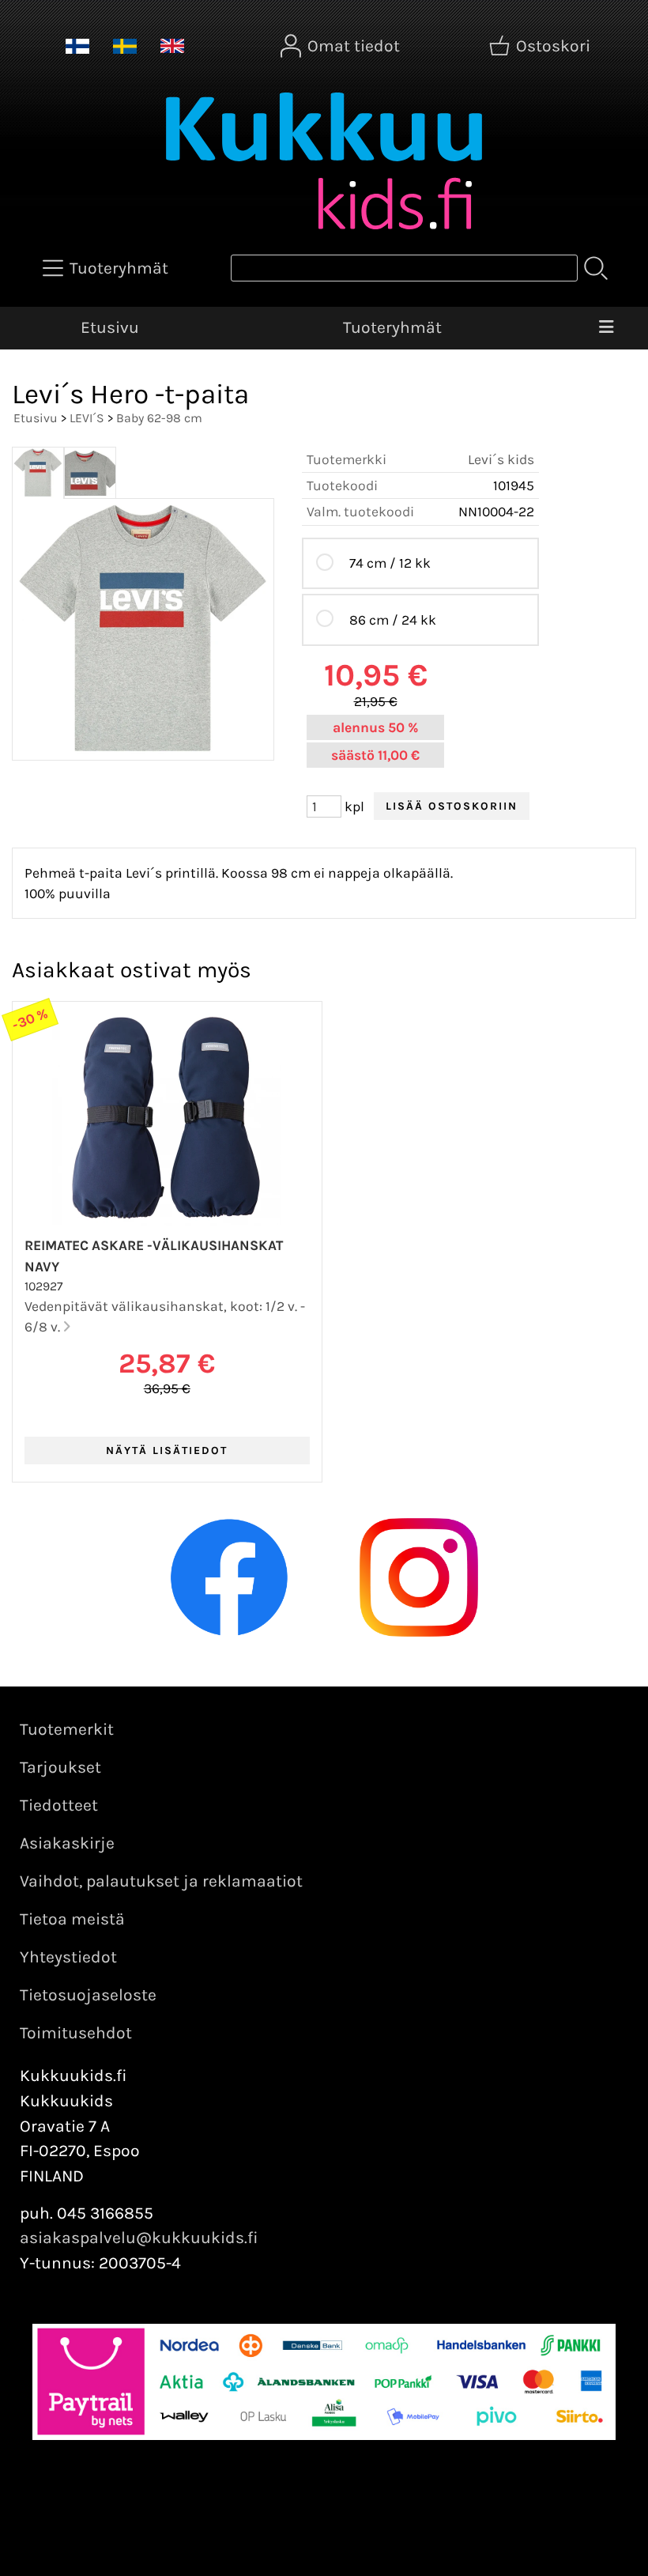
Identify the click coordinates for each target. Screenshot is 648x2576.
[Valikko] (607, 328)
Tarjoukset (60, 1767)
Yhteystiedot (68, 1957)
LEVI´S (87, 418)
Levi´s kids (501, 459)
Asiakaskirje (67, 1843)
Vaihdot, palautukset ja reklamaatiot (161, 1881)
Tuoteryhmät (392, 327)
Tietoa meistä (72, 1919)
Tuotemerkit (67, 1729)
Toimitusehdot (76, 2033)
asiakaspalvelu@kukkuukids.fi (139, 2238)
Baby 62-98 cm (159, 418)
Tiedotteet (59, 1805)
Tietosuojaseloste (88, 1995)
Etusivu (110, 327)
